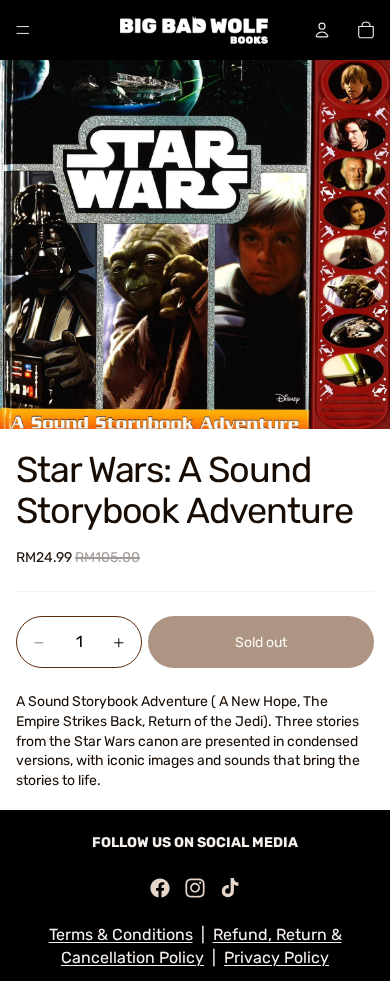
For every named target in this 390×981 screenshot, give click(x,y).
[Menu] (23, 30)
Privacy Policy (276, 957)
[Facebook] (160, 888)
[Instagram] (195, 888)
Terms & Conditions (121, 934)
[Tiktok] (230, 888)
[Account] (322, 30)
